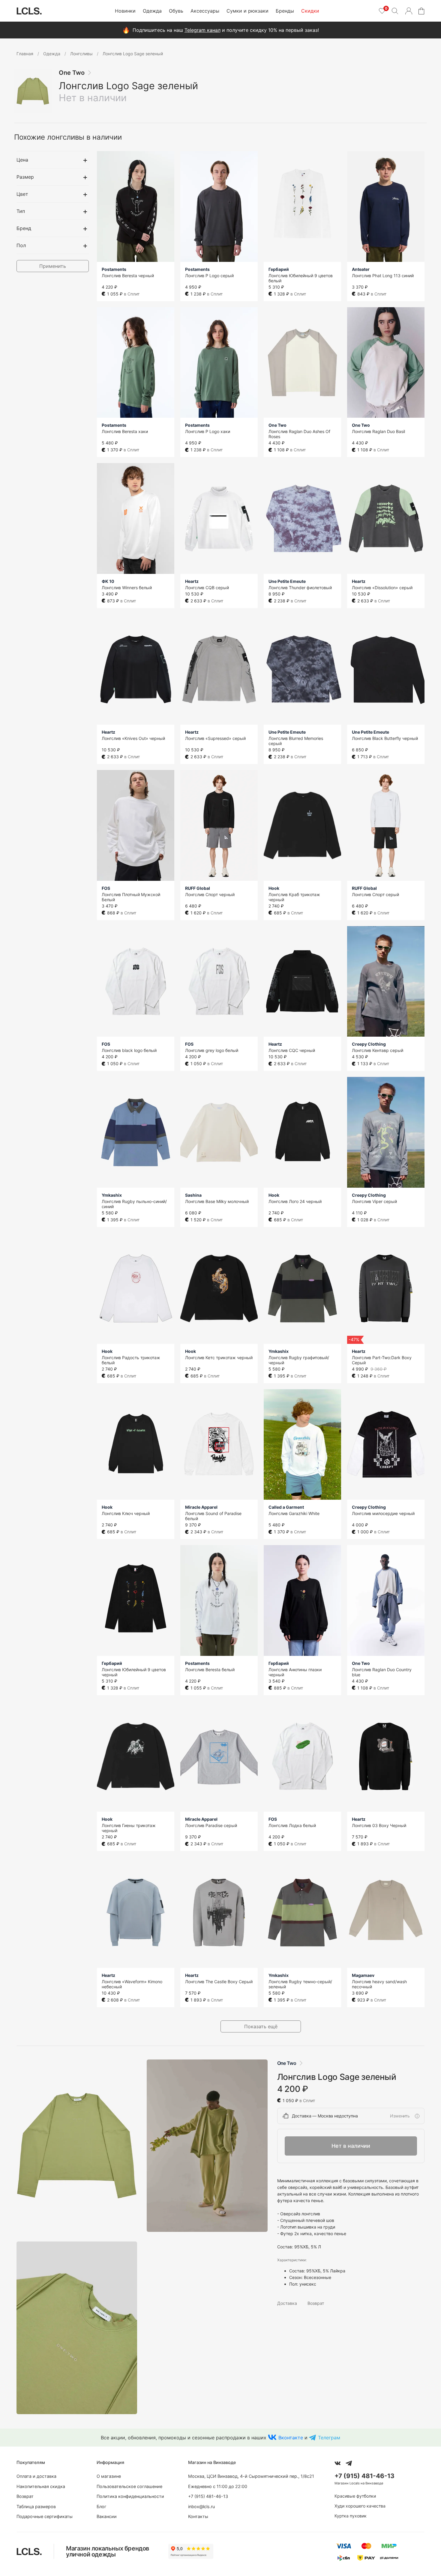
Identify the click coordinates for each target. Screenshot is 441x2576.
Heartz (192, 581)
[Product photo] (77, 2146)
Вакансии (107, 2516)
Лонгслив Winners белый (127, 588)
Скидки (310, 11)
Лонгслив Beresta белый (210, 1670)
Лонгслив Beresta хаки (125, 431)
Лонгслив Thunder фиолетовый (300, 588)
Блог (102, 2506)
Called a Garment (286, 1507)
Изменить (400, 2116)
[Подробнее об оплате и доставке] (417, 2116)
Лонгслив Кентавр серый (378, 1050)
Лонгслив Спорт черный (210, 894)
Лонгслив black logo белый (129, 1050)
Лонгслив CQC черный (292, 1050)
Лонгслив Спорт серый (375, 894)
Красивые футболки (355, 2496)
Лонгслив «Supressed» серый (215, 738)
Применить (53, 266)
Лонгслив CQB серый (207, 588)
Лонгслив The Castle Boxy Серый (219, 1982)
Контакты (198, 2516)
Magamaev (363, 1975)
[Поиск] (395, 11)
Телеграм (329, 2438)
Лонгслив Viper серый (374, 1201)
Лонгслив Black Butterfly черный (385, 738)
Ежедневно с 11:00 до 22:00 (218, 2486)
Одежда (152, 11)
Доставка (287, 2303)
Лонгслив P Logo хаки (208, 431)
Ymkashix (112, 1195)
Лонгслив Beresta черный (128, 276)
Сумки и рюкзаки (247, 11)
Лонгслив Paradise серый (211, 1825)
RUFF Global (198, 888)
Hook (274, 888)
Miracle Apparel (201, 1507)
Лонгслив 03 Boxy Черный (379, 1825)
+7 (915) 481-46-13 (208, 2496)
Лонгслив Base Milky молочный (217, 1201)
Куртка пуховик (351, 2516)
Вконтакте (291, 2438)
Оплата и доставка (36, 2476)
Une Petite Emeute (287, 581)
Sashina (193, 1195)
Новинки (125, 11)
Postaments (114, 269)
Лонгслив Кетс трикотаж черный (219, 1358)
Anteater (361, 269)
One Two (72, 73)
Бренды (285, 11)
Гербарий (279, 269)
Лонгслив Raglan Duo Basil (378, 431)
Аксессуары (205, 11)
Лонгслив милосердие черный (383, 1513)
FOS (106, 888)
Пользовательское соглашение (129, 2486)
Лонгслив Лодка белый (292, 1825)
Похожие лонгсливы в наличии (68, 137)
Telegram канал (202, 30)
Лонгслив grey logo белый (212, 1050)
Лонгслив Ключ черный (126, 1513)
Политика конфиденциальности (130, 2496)
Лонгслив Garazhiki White (294, 1513)
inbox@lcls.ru (201, 2506)
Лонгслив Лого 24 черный (295, 1201)
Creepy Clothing (369, 1044)
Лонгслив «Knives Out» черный (133, 738)
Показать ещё (261, 2026)
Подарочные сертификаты (45, 2516)
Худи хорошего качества (360, 2506)
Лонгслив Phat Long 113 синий (383, 276)
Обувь (176, 11)
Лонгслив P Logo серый (209, 276)
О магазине (109, 2476)
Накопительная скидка (41, 2486)
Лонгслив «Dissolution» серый (382, 588)
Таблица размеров (36, 2506)
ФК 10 (108, 581)
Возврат (316, 2303)
